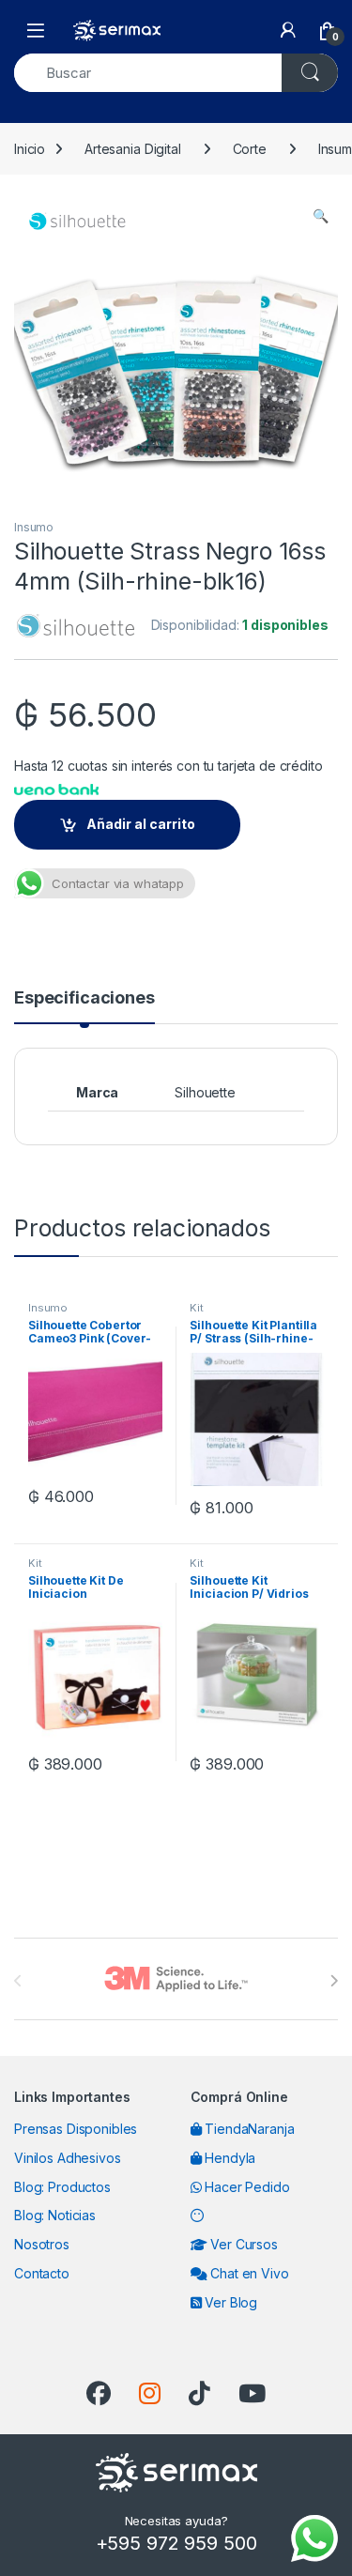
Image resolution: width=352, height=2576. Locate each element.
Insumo (34, 527)
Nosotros (42, 2244)
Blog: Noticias (55, 2215)
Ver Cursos (242, 2244)
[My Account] (288, 30)
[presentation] (334, 1981)
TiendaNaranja (247, 2129)
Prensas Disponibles (76, 2129)
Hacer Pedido (245, 2187)
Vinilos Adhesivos (68, 2158)
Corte (250, 149)
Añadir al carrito (141, 824)
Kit (197, 1308)
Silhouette (205, 1092)
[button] (321, 216)
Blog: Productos (62, 2187)
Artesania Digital (133, 149)
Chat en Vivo (247, 2273)
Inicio (30, 149)
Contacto (42, 2273)
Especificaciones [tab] (84, 998)
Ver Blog (229, 2302)
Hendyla (228, 2158)
